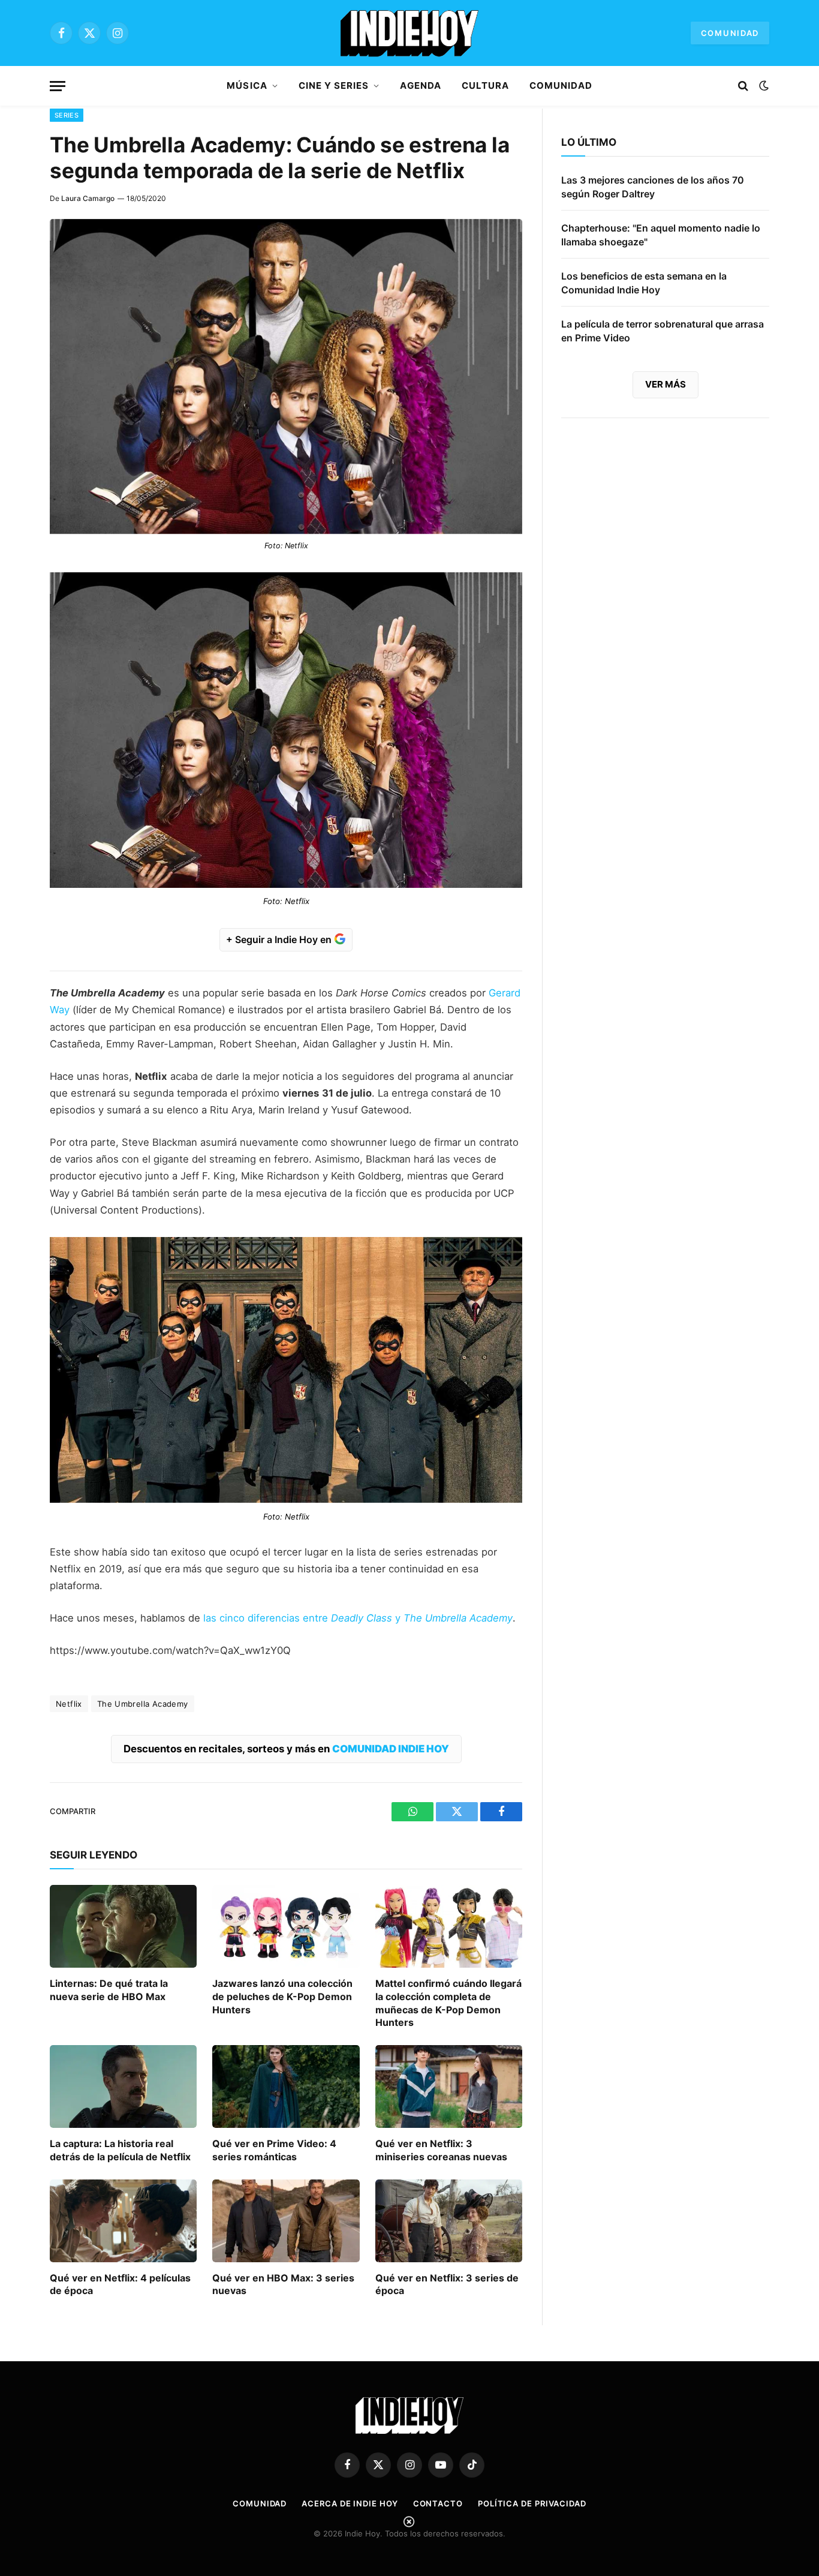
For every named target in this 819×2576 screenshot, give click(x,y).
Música (247, 85)
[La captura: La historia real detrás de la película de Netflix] (123, 2086)
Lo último (589, 142)
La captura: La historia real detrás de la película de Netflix (120, 2150)
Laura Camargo (88, 198)
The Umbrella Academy (143, 1704)
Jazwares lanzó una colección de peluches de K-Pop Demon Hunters (282, 1996)
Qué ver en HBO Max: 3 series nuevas (283, 2284)
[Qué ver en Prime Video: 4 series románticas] (286, 2086)
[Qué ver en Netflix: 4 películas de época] (123, 2221)
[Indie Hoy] (409, 33)
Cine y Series (334, 85)
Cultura (485, 85)
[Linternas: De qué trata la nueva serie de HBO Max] (123, 1926)
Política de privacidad (532, 2503)
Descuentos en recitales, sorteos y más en (286, 1749)
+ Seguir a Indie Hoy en (280, 939)
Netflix (69, 1704)
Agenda (420, 85)
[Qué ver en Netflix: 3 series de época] (449, 2221)
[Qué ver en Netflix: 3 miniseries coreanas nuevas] (449, 2086)
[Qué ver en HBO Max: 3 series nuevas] (286, 2221)
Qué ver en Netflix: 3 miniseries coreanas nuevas (441, 2150)
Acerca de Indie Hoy (350, 2503)
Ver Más (666, 384)
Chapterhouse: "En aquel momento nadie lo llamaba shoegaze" (661, 235)
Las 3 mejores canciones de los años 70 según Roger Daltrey (653, 187)
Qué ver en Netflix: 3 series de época (447, 2284)
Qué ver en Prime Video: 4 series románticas (274, 2150)
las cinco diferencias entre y (358, 1618)
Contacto (438, 2503)
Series (67, 115)
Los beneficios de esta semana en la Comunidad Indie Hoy (644, 283)
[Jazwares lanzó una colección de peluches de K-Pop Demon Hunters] (286, 1926)
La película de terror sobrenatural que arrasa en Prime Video (663, 331)
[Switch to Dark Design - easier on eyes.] (763, 86)
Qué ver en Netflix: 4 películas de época (120, 2284)
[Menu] (58, 86)
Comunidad (730, 33)
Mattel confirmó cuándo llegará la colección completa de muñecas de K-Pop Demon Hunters (448, 2003)
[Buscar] (743, 86)
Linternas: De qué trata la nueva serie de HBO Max (109, 1990)
